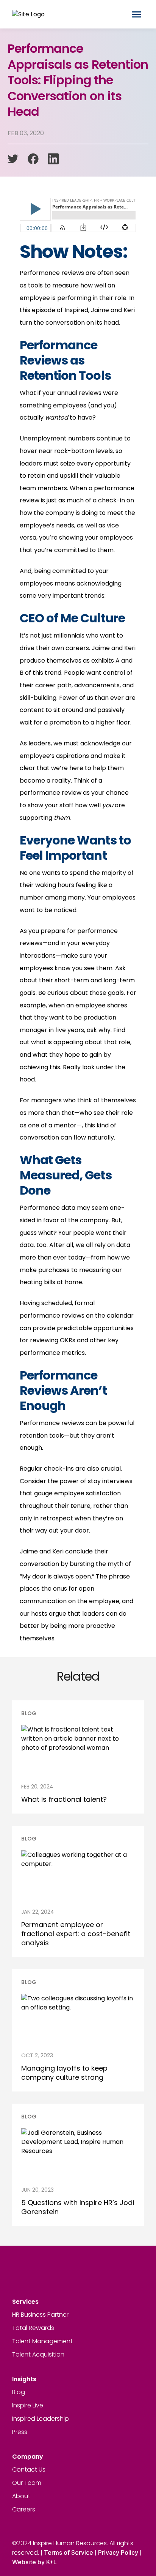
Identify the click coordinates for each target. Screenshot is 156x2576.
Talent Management (42, 2341)
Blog (19, 2392)
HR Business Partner (40, 2315)
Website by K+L (34, 2562)
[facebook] (33, 159)
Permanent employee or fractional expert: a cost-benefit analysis (76, 1934)
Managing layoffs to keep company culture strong (64, 2073)
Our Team (27, 2483)
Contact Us (29, 2469)
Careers (24, 2509)
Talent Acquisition (38, 2354)
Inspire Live (28, 2405)
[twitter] (13, 159)
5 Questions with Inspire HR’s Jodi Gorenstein (78, 2207)
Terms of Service (69, 2552)
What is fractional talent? (64, 1799)
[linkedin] (53, 159)
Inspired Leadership (41, 2419)
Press (20, 2432)
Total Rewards (33, 2328)
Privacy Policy (118, 2552)
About (21, 2496)
